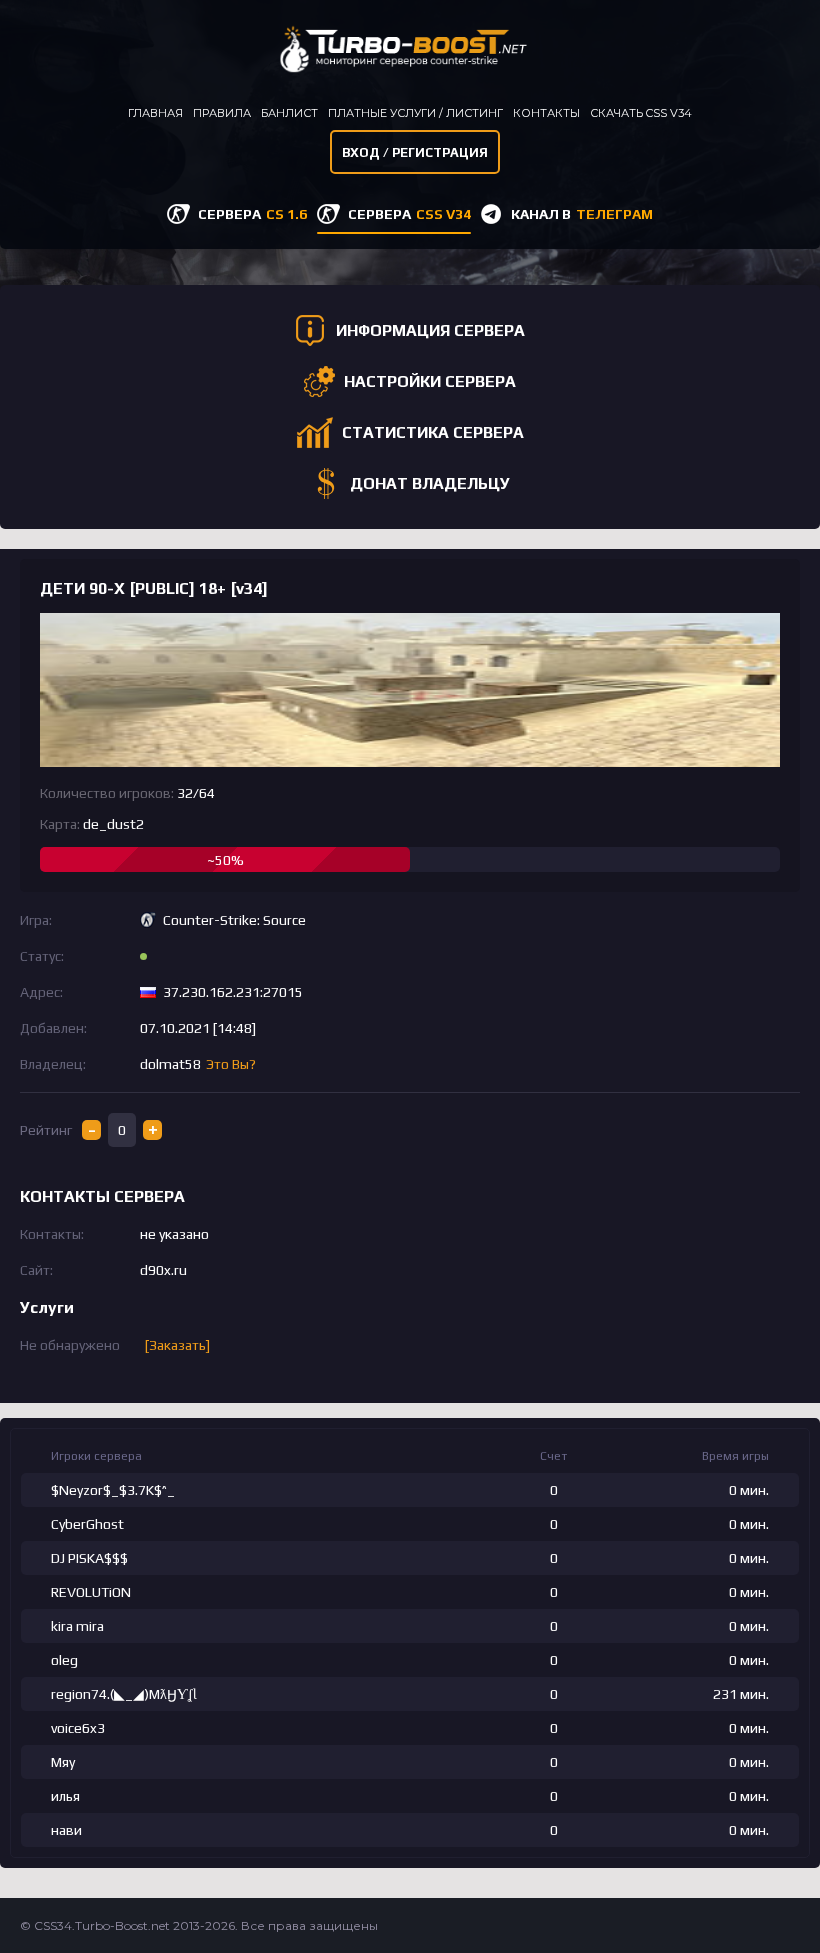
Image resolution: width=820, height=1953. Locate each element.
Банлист (289, 113)
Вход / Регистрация (415, 152)
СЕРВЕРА (252, 214)
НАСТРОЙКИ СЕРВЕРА (430, 381)
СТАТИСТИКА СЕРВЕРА (433, 432)
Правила (222, 113)
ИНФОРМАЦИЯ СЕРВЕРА (430, 330)
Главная (155, 113)
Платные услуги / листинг (415, 113)
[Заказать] (177, 1345)
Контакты (546, 113)
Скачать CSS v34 (641, 113)
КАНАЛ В (582, 214)
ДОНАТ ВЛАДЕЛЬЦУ (430, 483)
